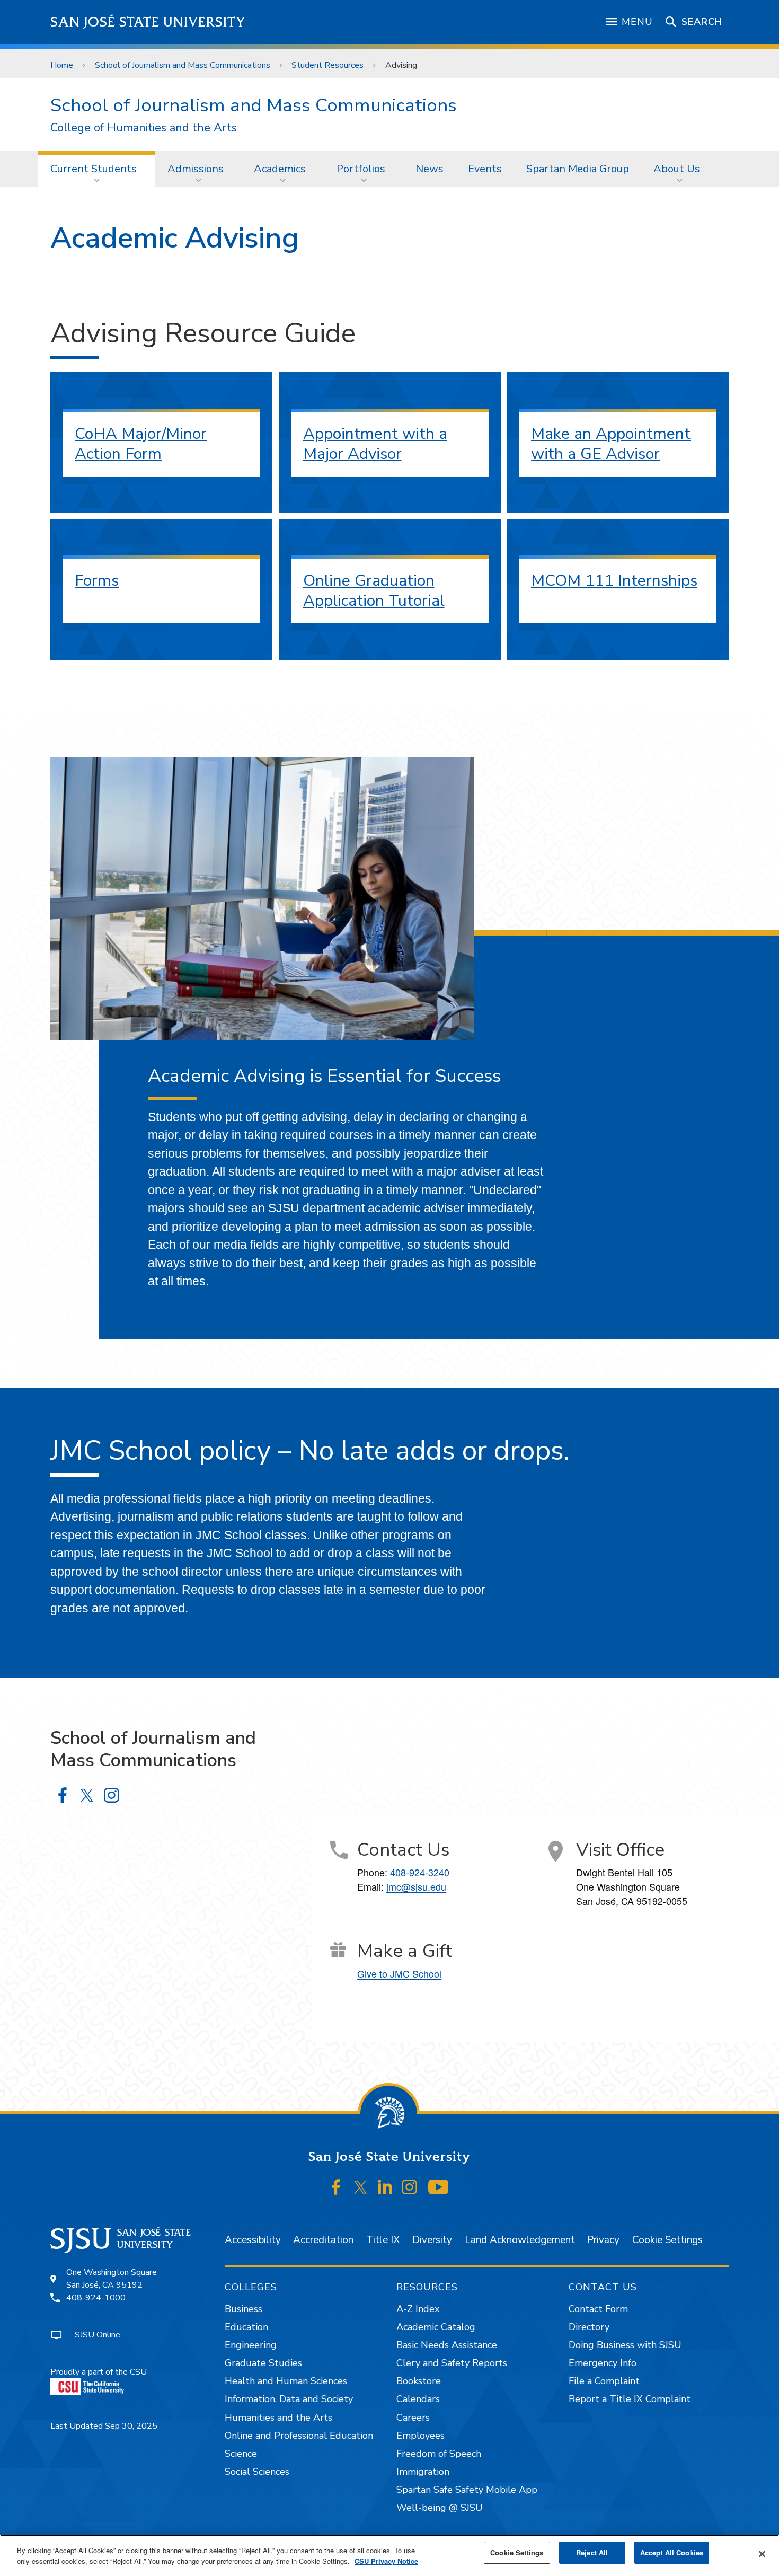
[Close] (762, 2554)
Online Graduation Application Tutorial (374, 591)
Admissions (196, 169)
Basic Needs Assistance (447, 2345)
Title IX (383, 2240)
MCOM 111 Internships (614, 581)
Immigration (423, 2472)
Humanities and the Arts (278, 2418)
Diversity (432, 2240)
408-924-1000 (96, 2298)
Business (244, 2309)
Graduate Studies (263, 2363)
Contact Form (598, 2309)
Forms (97, 581)
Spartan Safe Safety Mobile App (467, 2490)
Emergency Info (603, 2363)
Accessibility (253, 2240)
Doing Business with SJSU (625, 2345)
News (430, 169)
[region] (389, 2555)
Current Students (94, 169)
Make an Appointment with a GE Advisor (611, 444)
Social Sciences (257, 2472)
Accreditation (323, 2240)
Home (62, 65)
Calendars (418, 2399)
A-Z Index (418, 2309)
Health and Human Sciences (286, 2381)
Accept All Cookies (672, 2552)
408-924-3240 (420, 1872)
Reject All (592, 2552)
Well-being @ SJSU (440, 2508)
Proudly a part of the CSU (99, 2372)
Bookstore (419, 2381)
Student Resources (327, 65)
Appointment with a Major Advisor (375, 444)
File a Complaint (604, 2381)
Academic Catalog (436, 2327)
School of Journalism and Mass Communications (183, 65)
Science (241, 2454)
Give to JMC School (399, 1973)
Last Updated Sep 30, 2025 (104, 2426)
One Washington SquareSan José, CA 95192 (112, 2279)
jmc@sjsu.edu (416, 1886)
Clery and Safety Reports (452, 2363)
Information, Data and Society (289, 2399)
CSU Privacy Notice (386, 2561)
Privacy (603, 2240)
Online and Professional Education (299, 2436)
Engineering (251, 2345)
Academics (280, 169)
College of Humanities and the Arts (144, 128)
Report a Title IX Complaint (630, 2399)
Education (246, 2327)
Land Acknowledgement (520, 2240)
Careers (413, 2418)
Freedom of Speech (439, 2454)
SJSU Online (98, 2335)
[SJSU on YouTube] (438, 2187)
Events (485, 169)
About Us (677, 169)
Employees (421, 2436)
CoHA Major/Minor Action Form (141, 444)
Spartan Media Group (578, 169)
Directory (589, 2327)
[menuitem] (97, 169)
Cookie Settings (667, 2240)
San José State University (148, 22)
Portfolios (361, 169)
